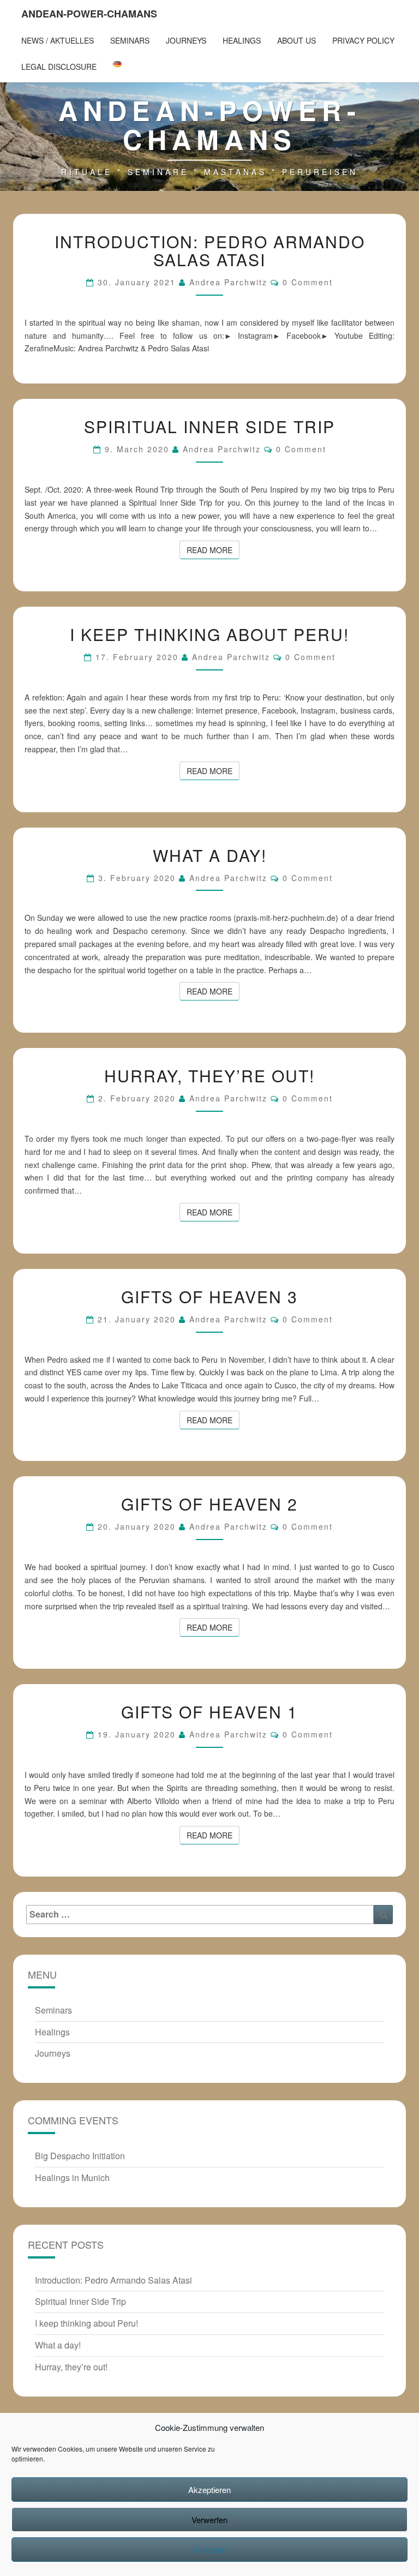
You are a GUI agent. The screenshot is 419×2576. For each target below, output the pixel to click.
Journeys (186, 40)
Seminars (130, 40)
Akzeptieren (209, 2490)
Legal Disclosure (59, 67)
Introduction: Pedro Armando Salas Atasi (210, 250)
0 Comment (308, 282)
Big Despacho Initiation (80, 2156)
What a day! (210, 855)
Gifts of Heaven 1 (209, 1712)
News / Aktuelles (58, 40)
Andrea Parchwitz (228, 282)
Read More (213, 550)
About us (297, 40)
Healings (242, 40)
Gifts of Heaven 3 (209, 1296)
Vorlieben (209, 2550)
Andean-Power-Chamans (89, 14)
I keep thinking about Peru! (209, 634)
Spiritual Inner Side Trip (209, 426)
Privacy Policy (363, 40)
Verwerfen (209, 2520)
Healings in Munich (72, 2177)
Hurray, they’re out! (209, 1076)
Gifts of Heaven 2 (209, 1504)
